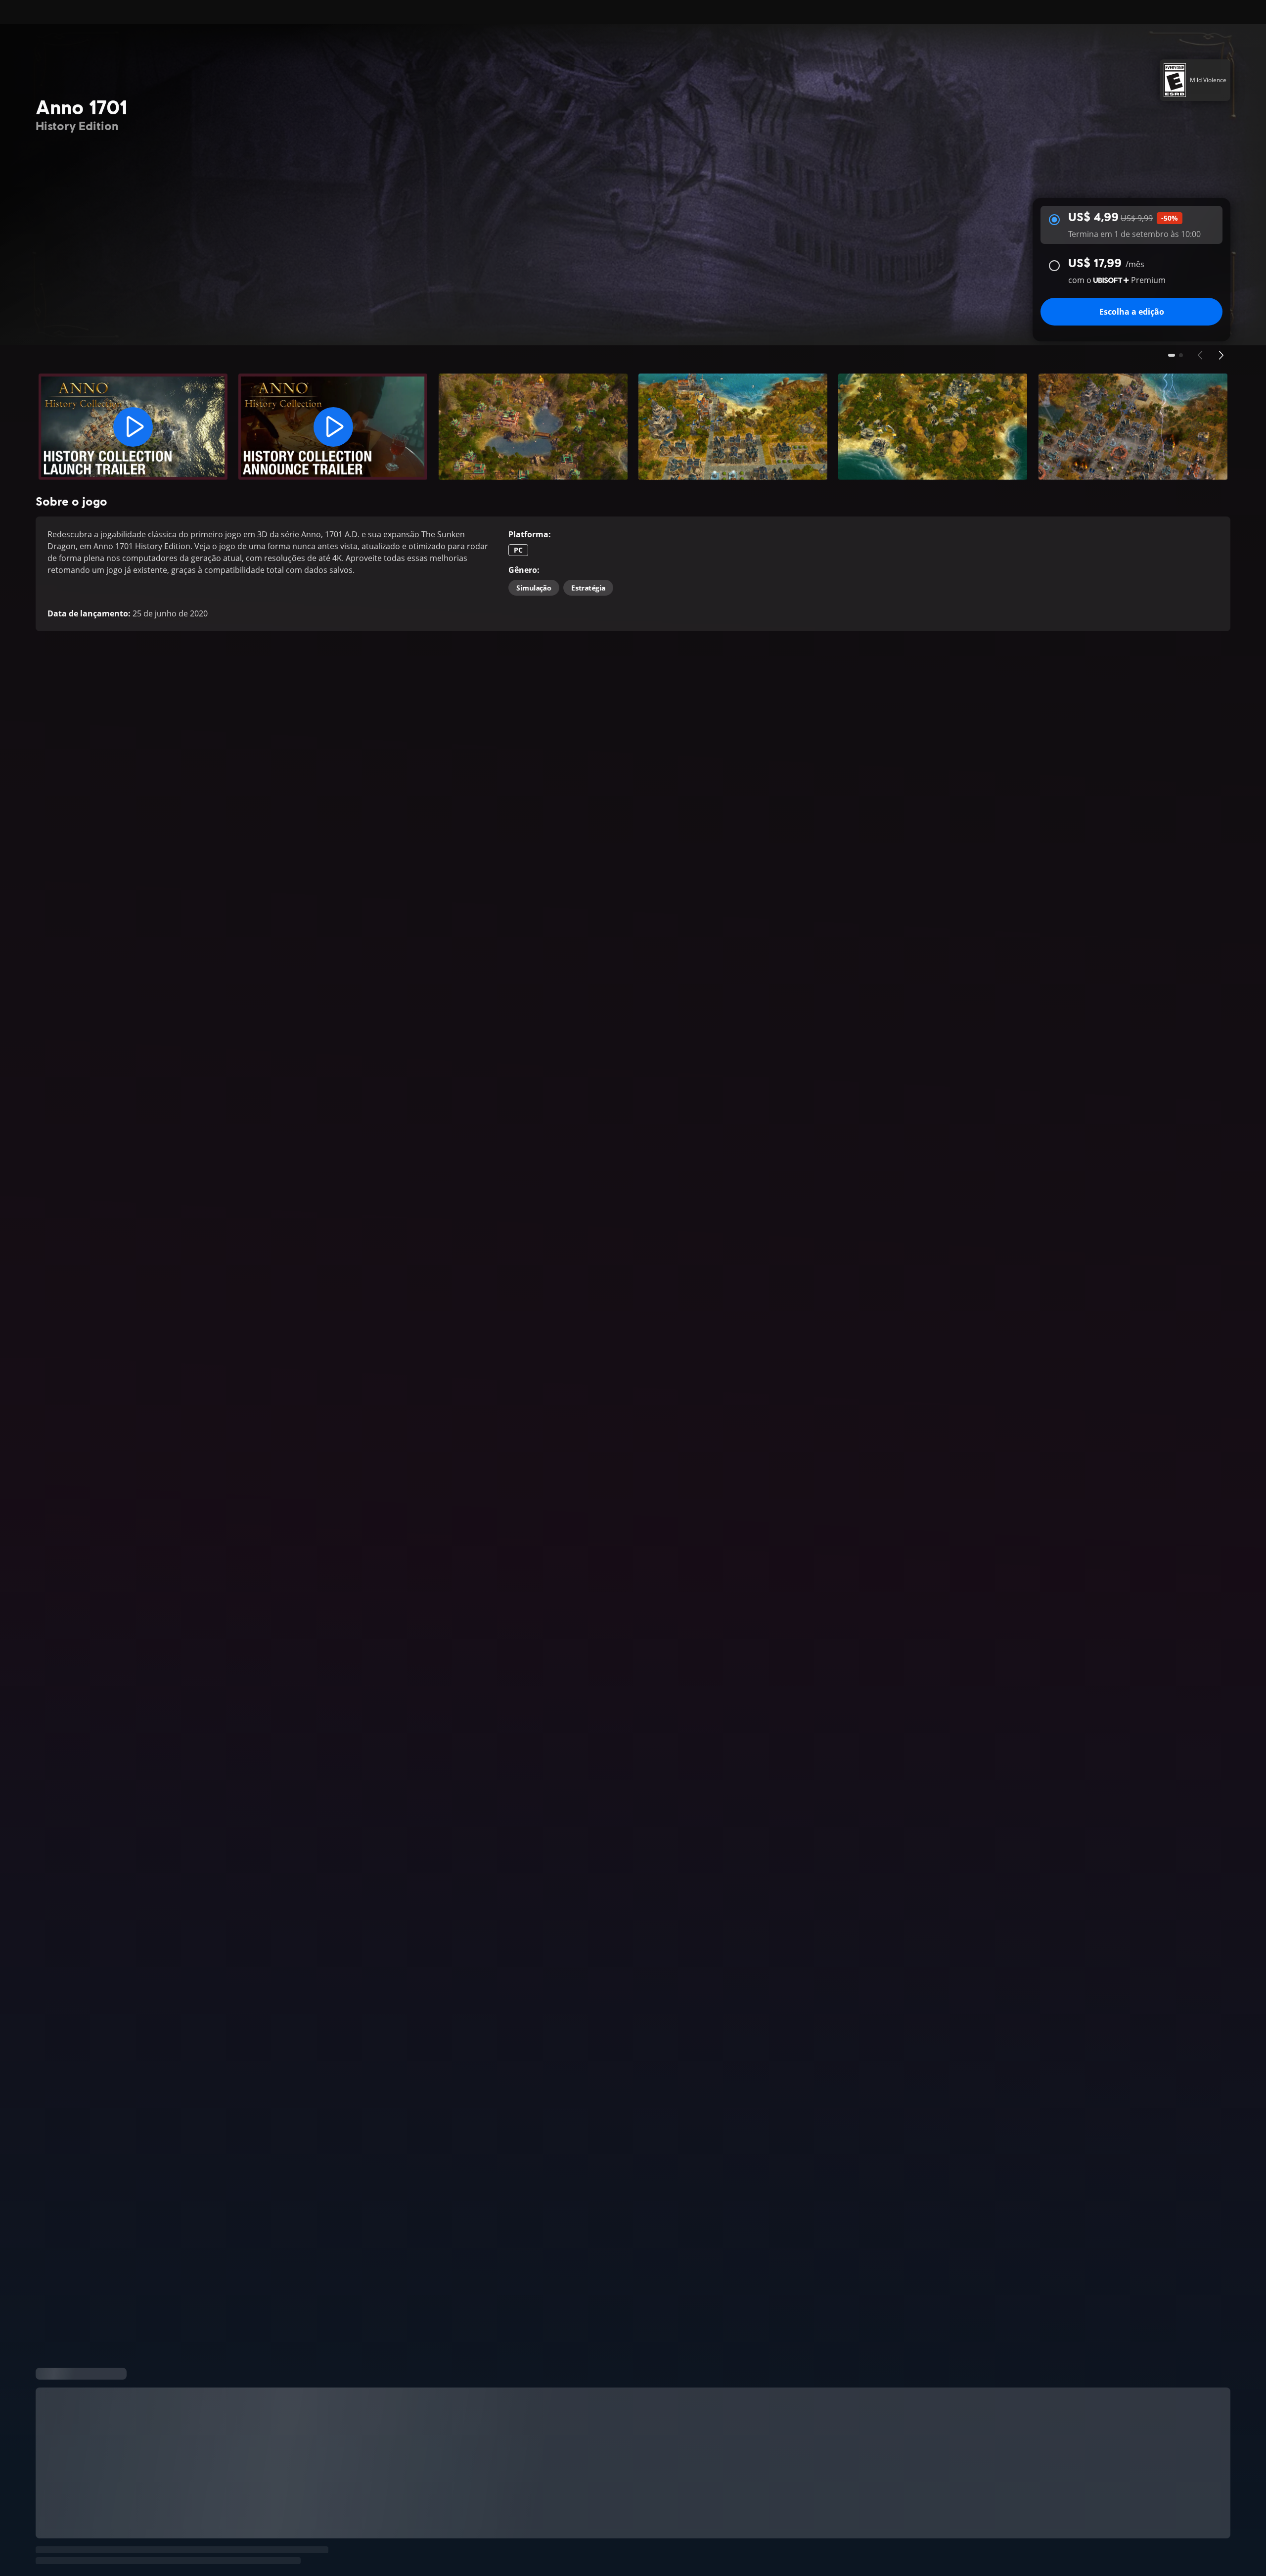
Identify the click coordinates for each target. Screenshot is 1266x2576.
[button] (133, 427)
